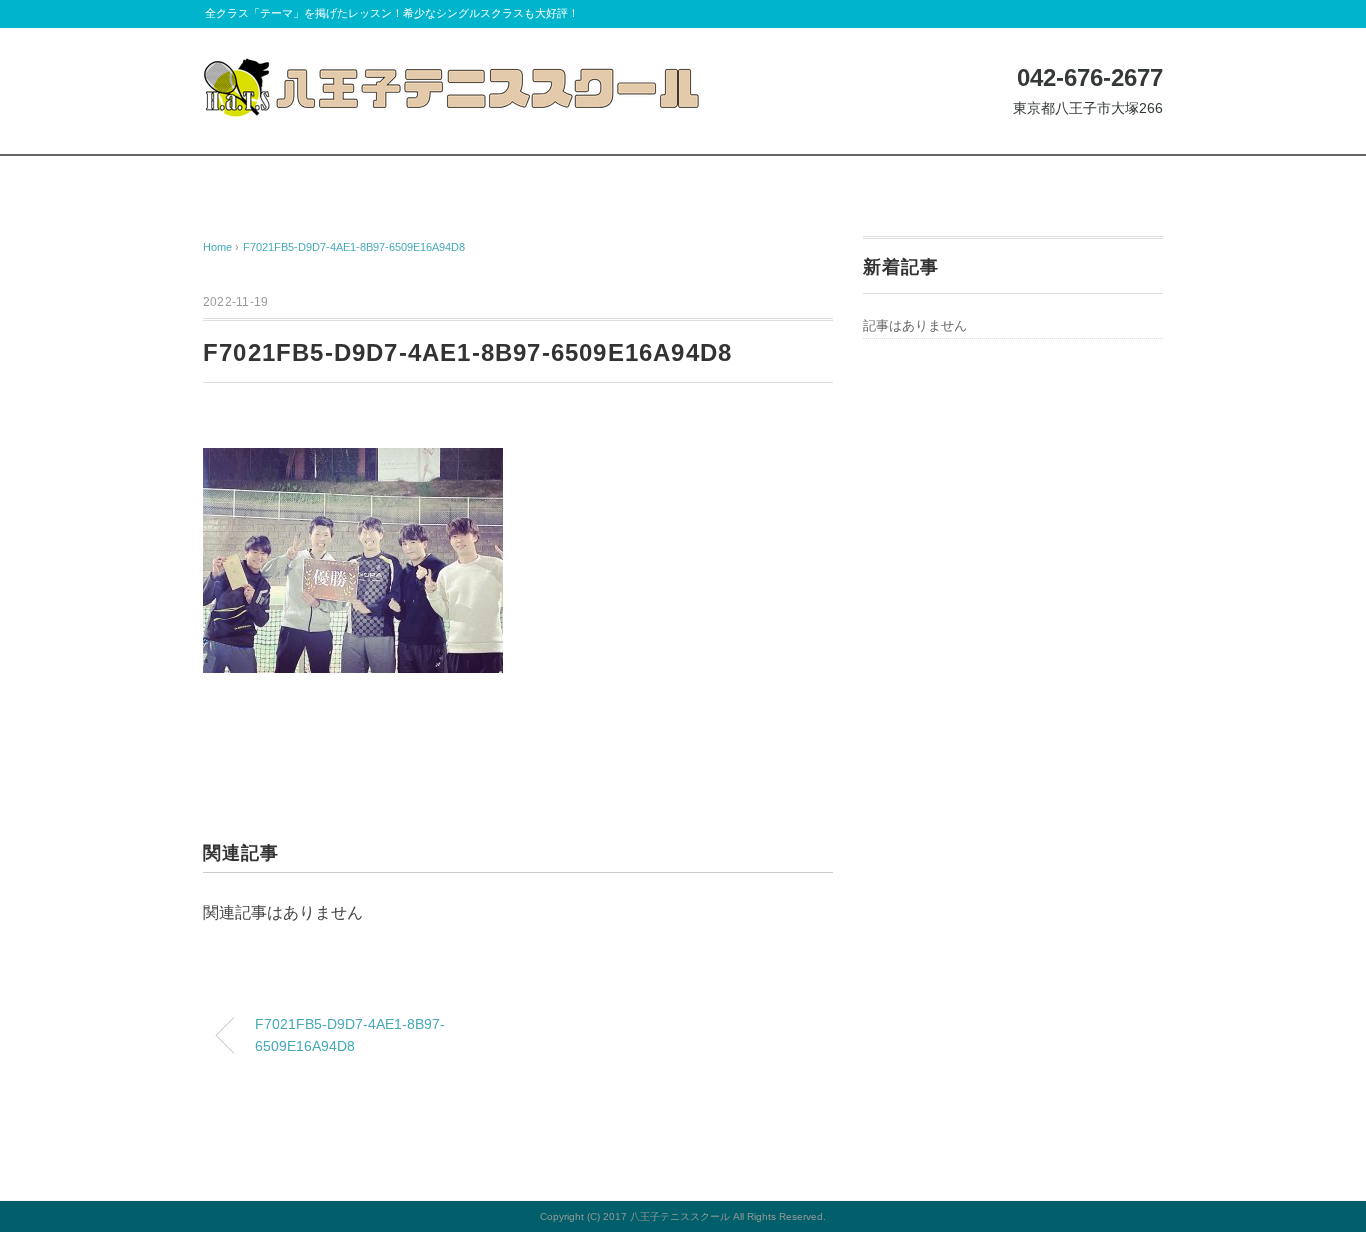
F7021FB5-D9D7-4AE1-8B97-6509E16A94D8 (354, 247)
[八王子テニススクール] (453, 72)
